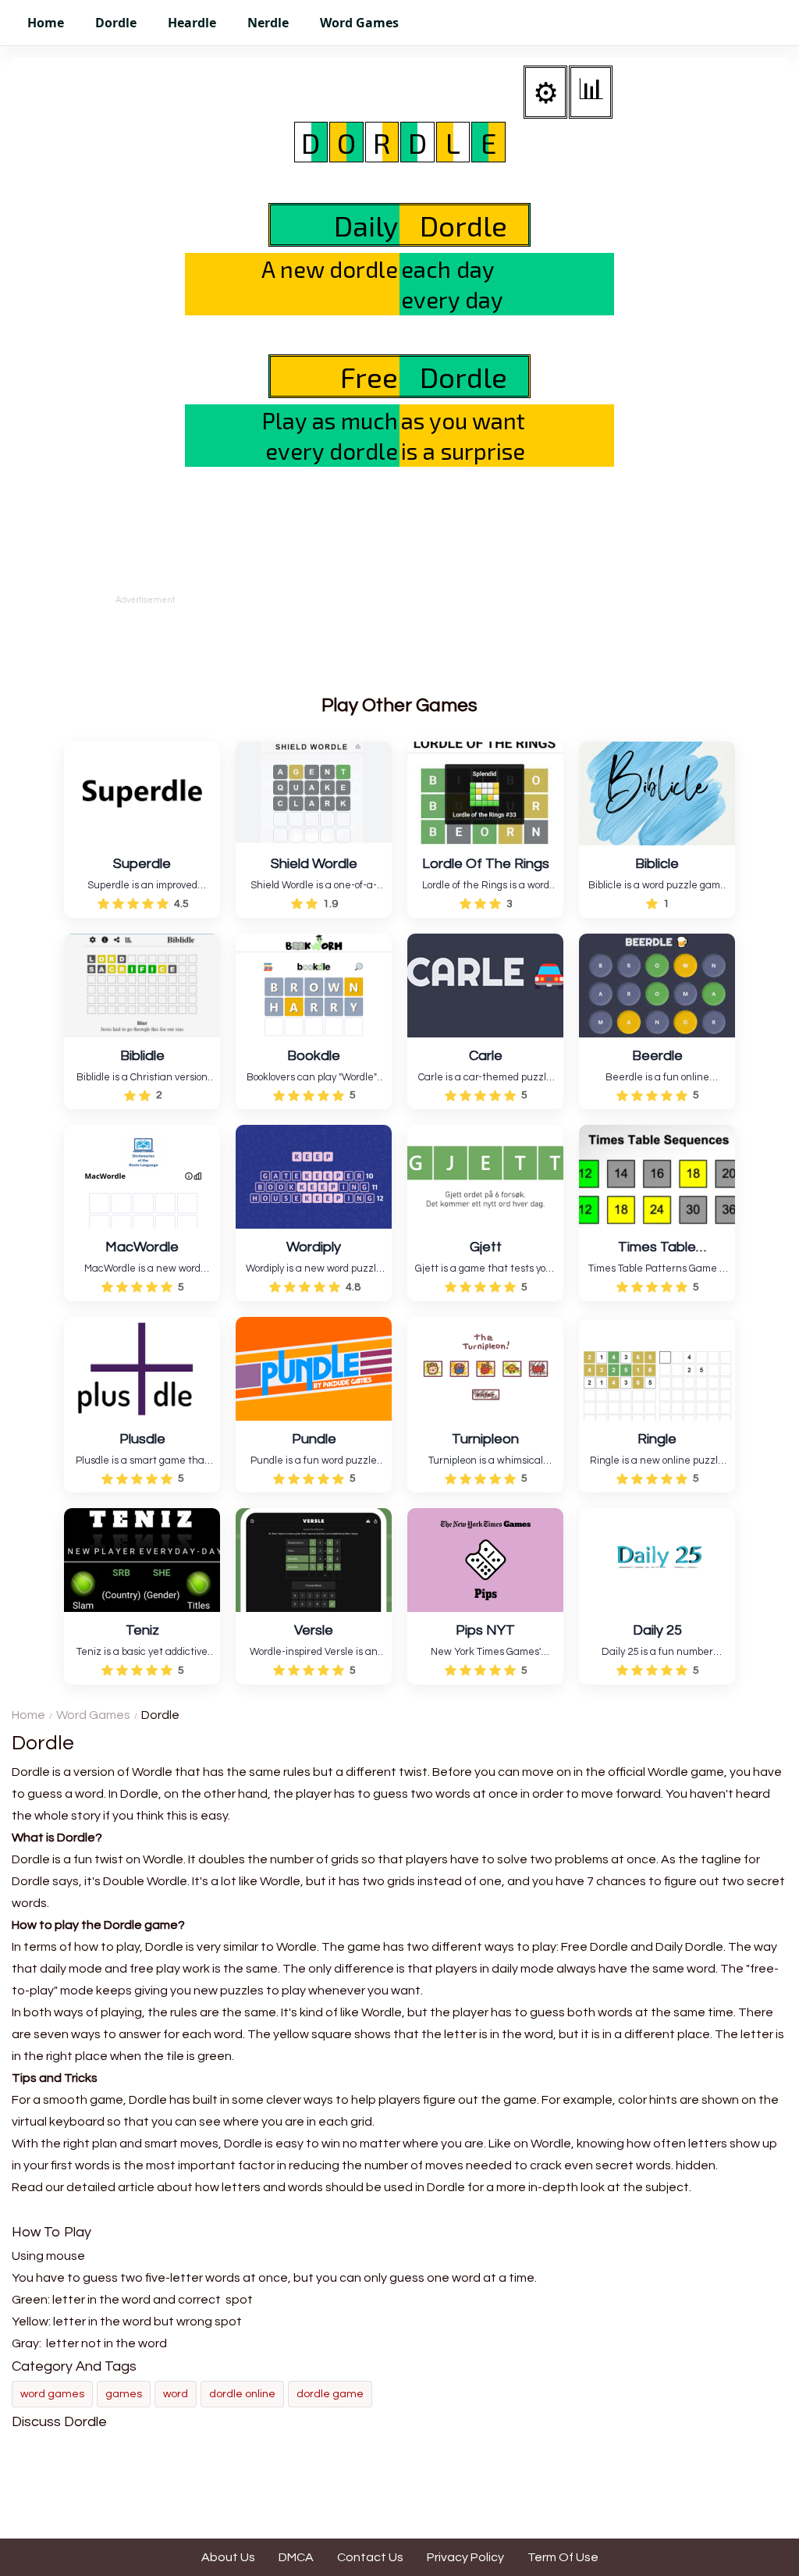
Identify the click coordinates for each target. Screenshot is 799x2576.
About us (228, 2557)
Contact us (370, 2557)
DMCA (296, 2557)
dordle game (330, 2394)
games (124, 2394)
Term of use (563, 2557)
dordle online (242, 2394)
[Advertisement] (399, 642)
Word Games (93, 1715)
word (176, 2394)
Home (28, 1715)
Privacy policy (465, 2557)
